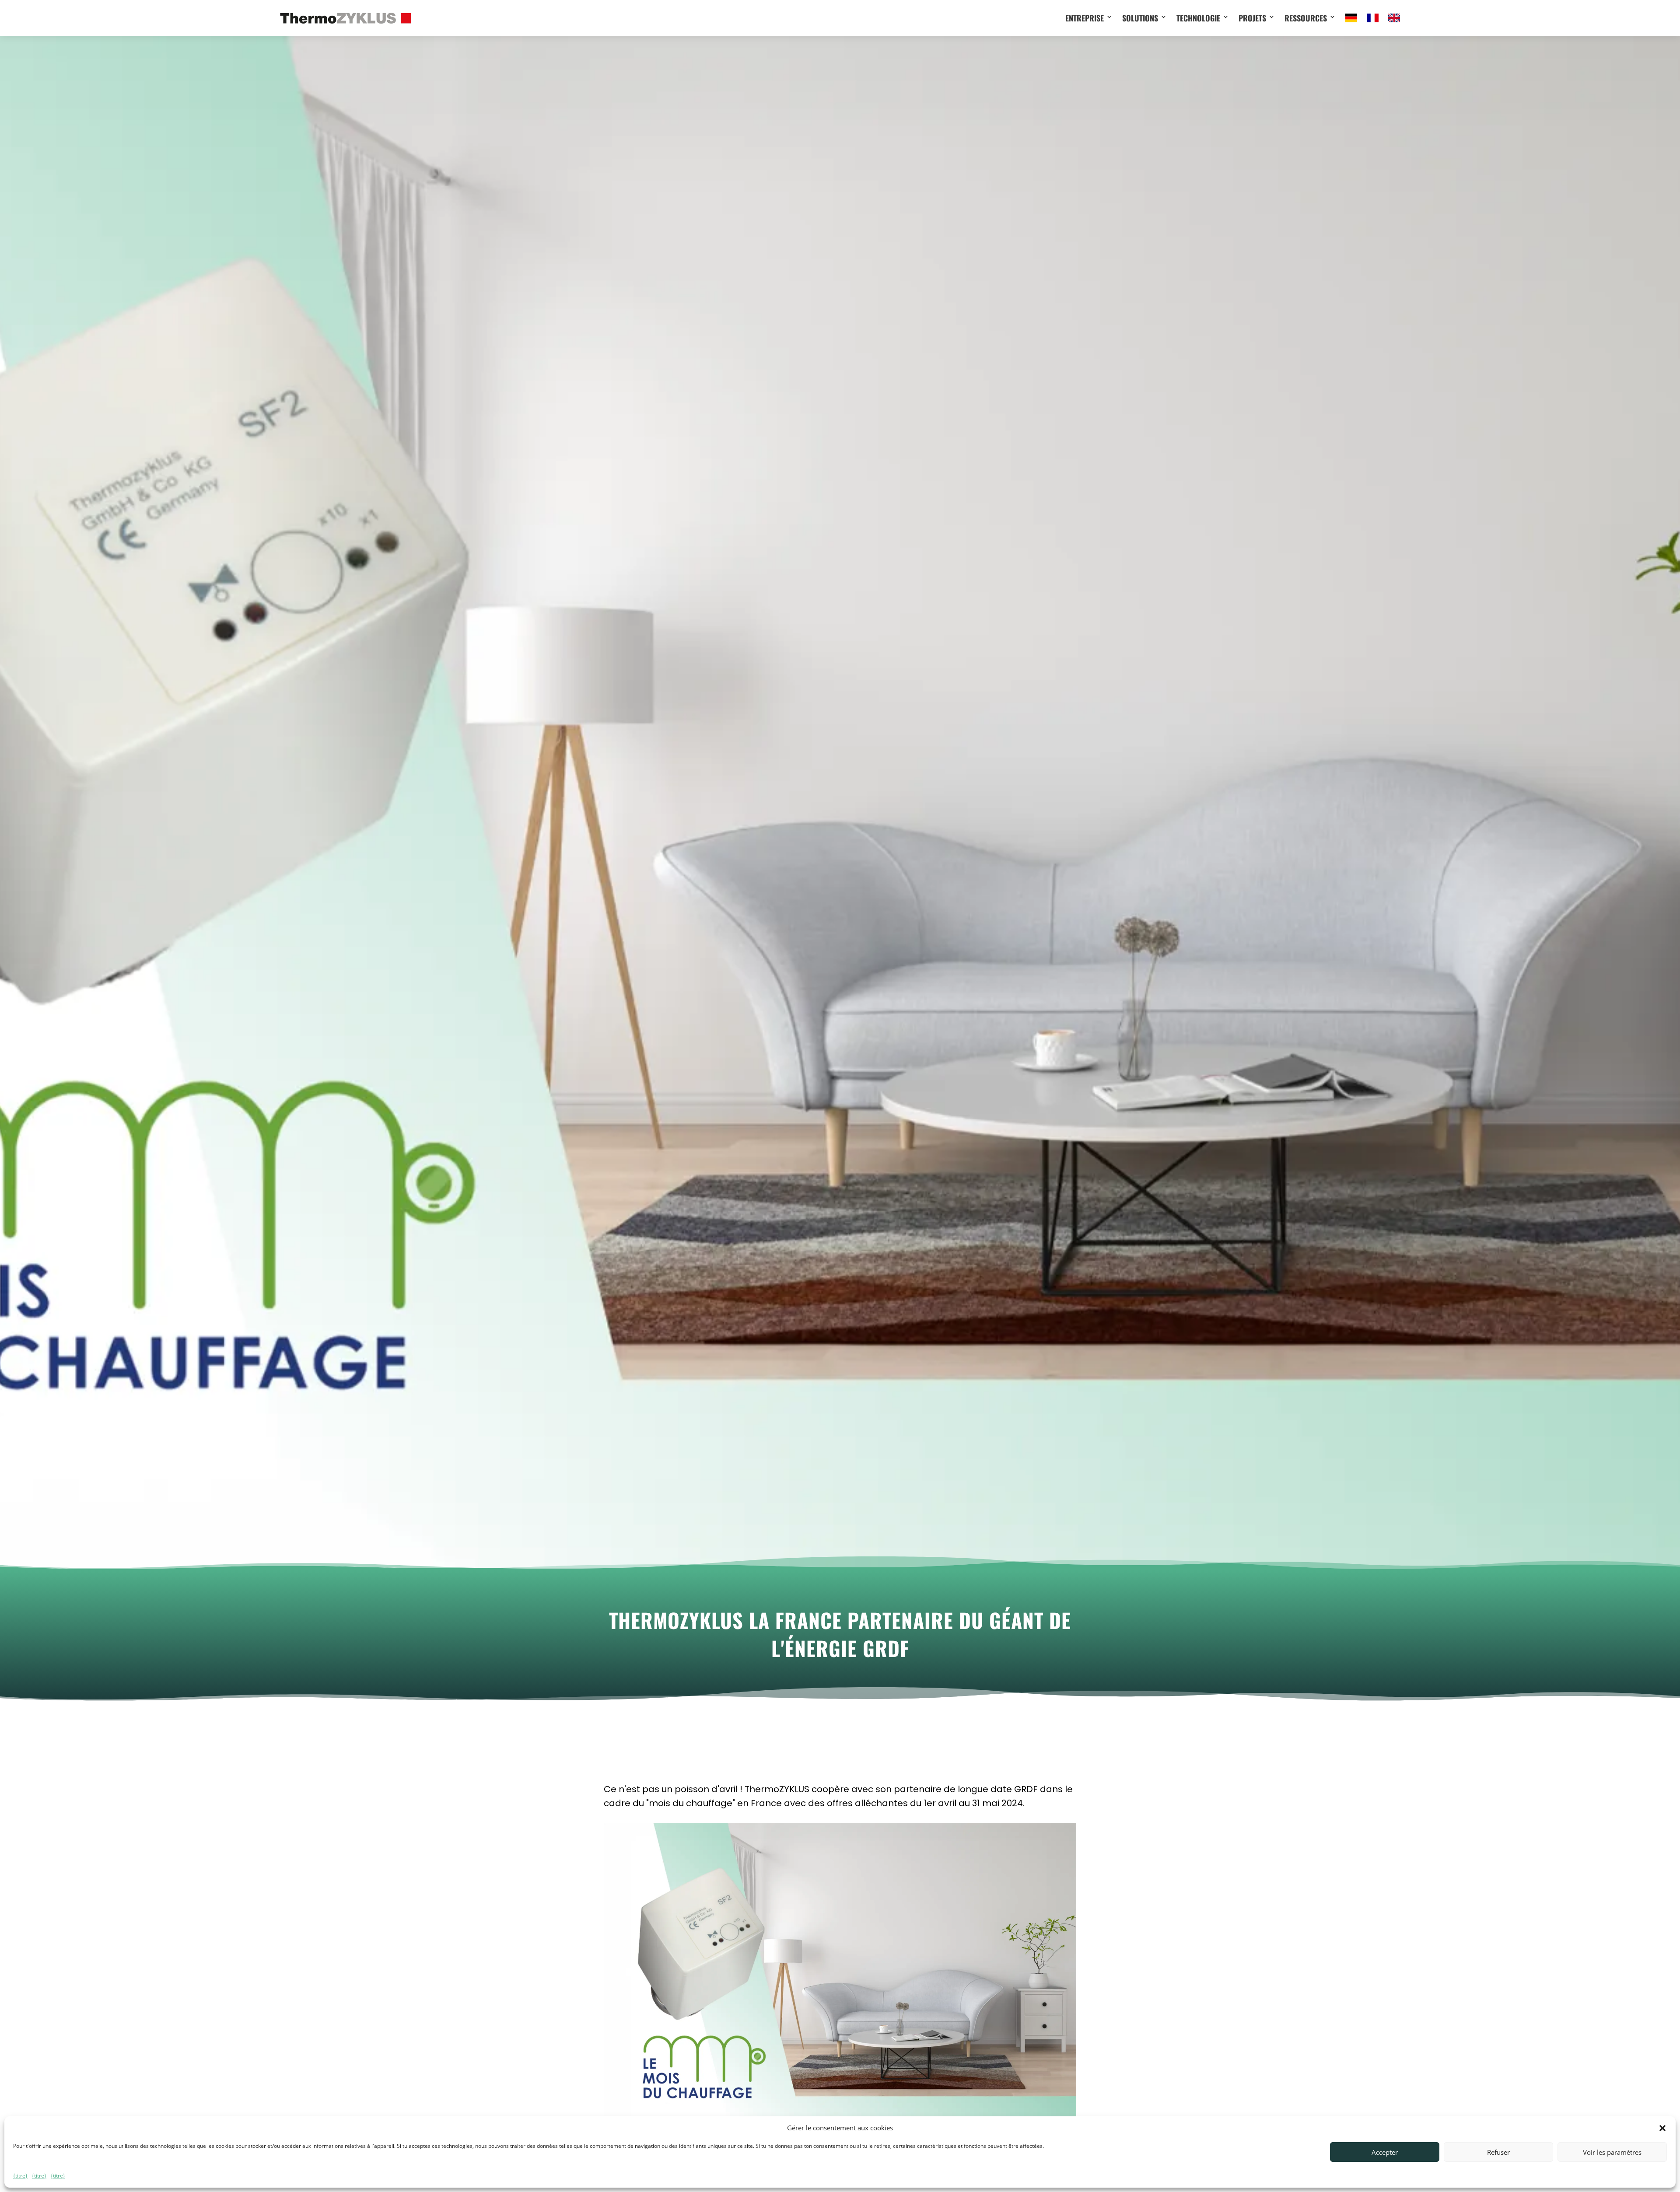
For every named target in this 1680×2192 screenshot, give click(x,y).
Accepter (1385, 2152)
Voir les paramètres (1612, 2152)
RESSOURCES (1306, 18)
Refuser (1498, 2152)
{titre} (20, 2176)
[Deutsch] (1351, 18)
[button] (1662, 2128)
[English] (1394, 18)
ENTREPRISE (1085, 18)
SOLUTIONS (1140, 18)
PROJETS (1252, 18)
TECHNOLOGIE (1198, 18)
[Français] (1373, 18)
